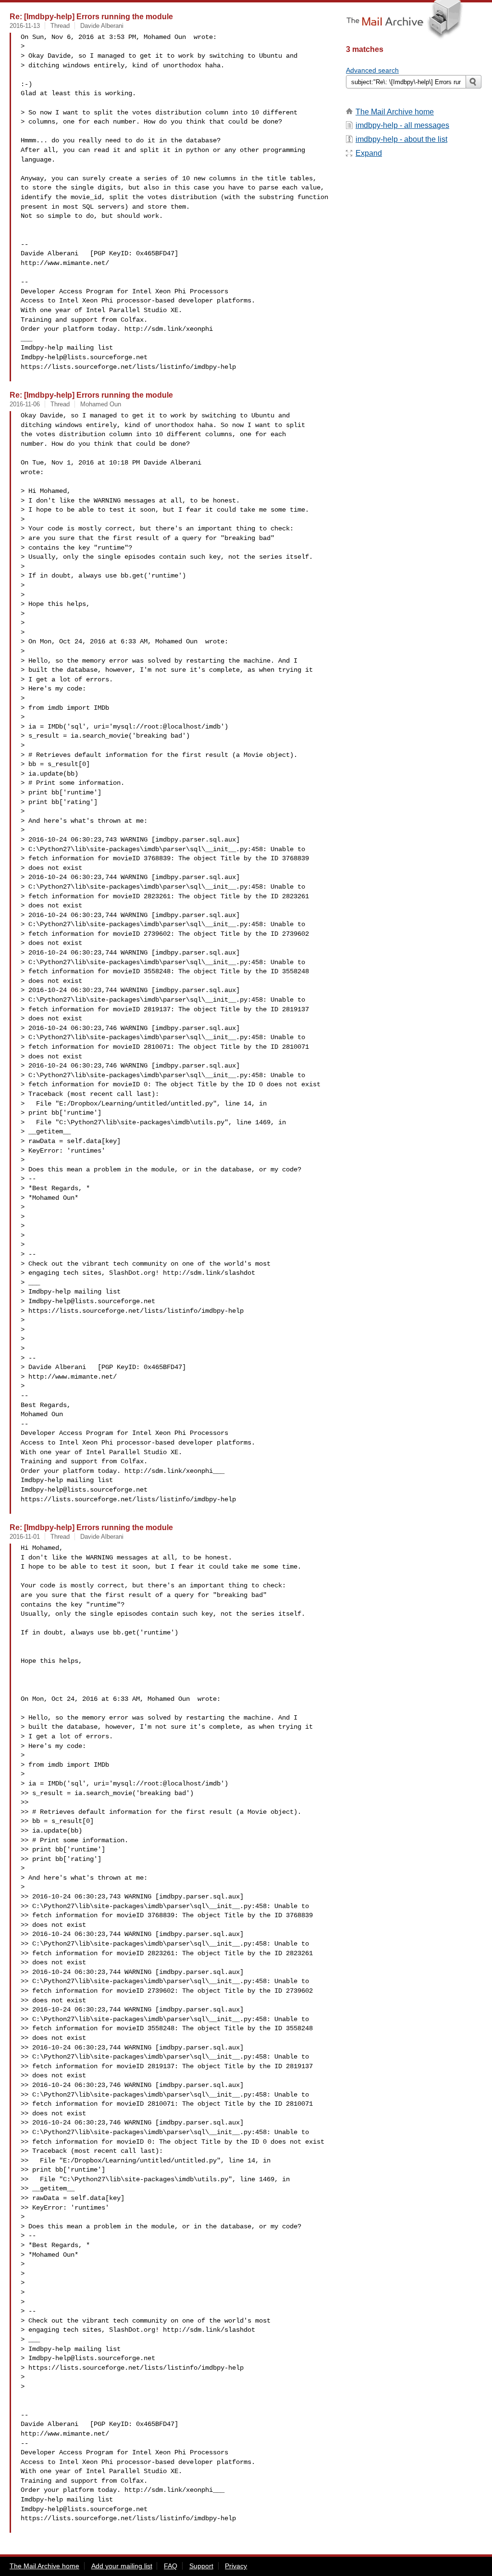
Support (201, 2566)
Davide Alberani (102, 26)
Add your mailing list (122, 2566)
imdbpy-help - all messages (402, 125)
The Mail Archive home (395, 112)
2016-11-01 (25, 1537)
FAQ (171, 2566)
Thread (60, 26)
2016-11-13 (25, 26)
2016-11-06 (25, 404)
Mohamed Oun (101, 404)
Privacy (236, 2566)
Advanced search (372, 70)
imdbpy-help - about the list (401, 139)
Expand (369, 153)
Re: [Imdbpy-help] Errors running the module (91, 16)
